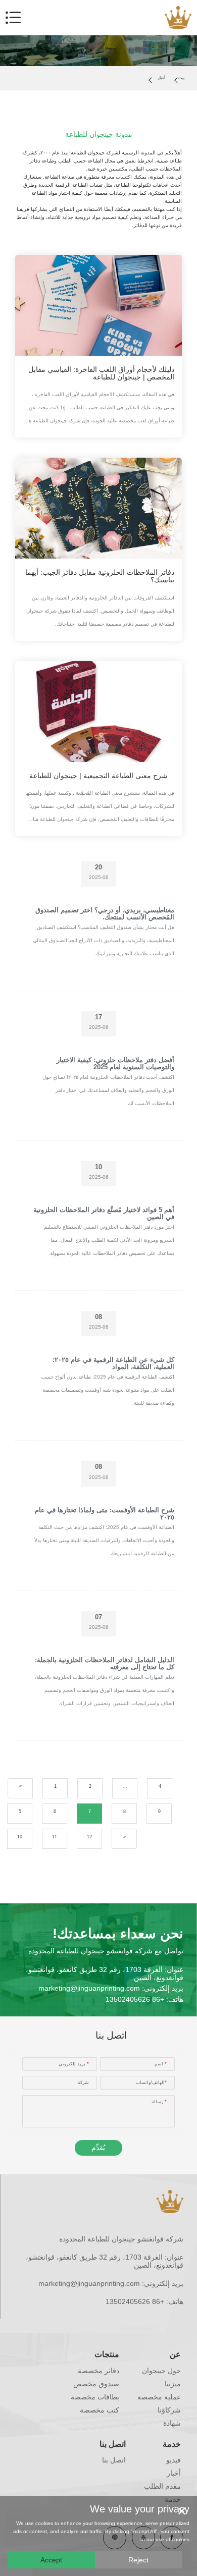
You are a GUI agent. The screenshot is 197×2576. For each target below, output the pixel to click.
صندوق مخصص (96, 2384)
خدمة (172, 2444)
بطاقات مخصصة (95, 2397)
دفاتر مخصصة (98, 2371)
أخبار (161, 78)
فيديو (174, 2460)
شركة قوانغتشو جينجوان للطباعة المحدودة (121, 2239)
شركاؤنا (169, 2410)
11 (55, 1837)
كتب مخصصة (100, 2410)
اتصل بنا (113, 2444)
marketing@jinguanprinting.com (89, 1988)
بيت (181, 78)
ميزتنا (173, 2384)
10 (20, 1837)
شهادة (172, 2423)
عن (175, 2354)
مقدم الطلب (162, 2486)
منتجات (107, 2354)
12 (89, 1837)
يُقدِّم (98, 2148)
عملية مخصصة (159, 2397)
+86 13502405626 (135, 1999)
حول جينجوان (161, 2371)
